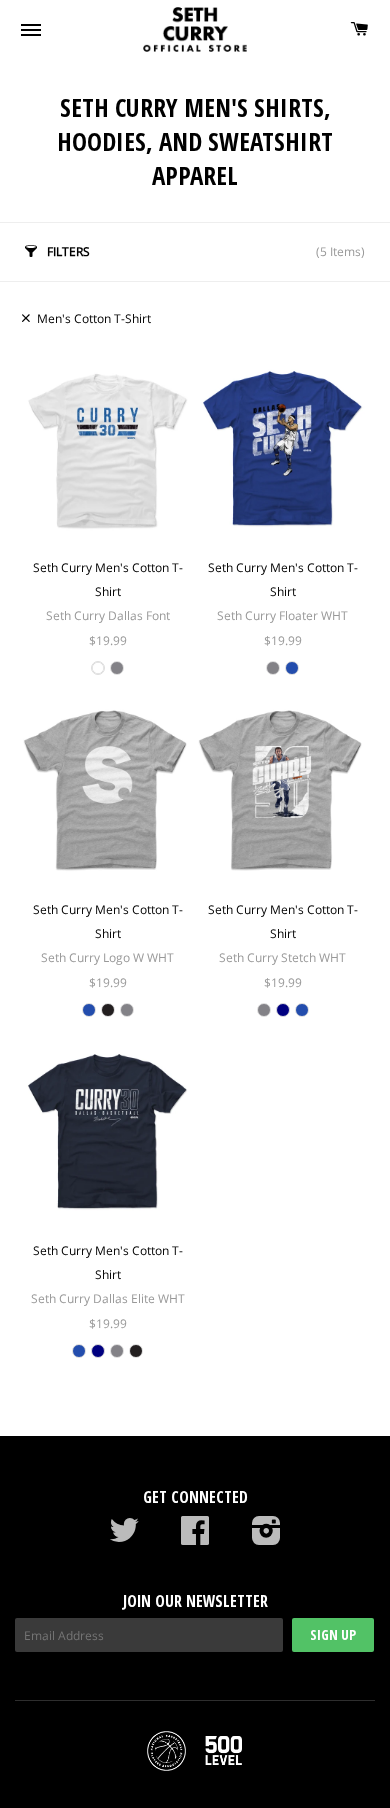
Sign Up (333, 1634)
